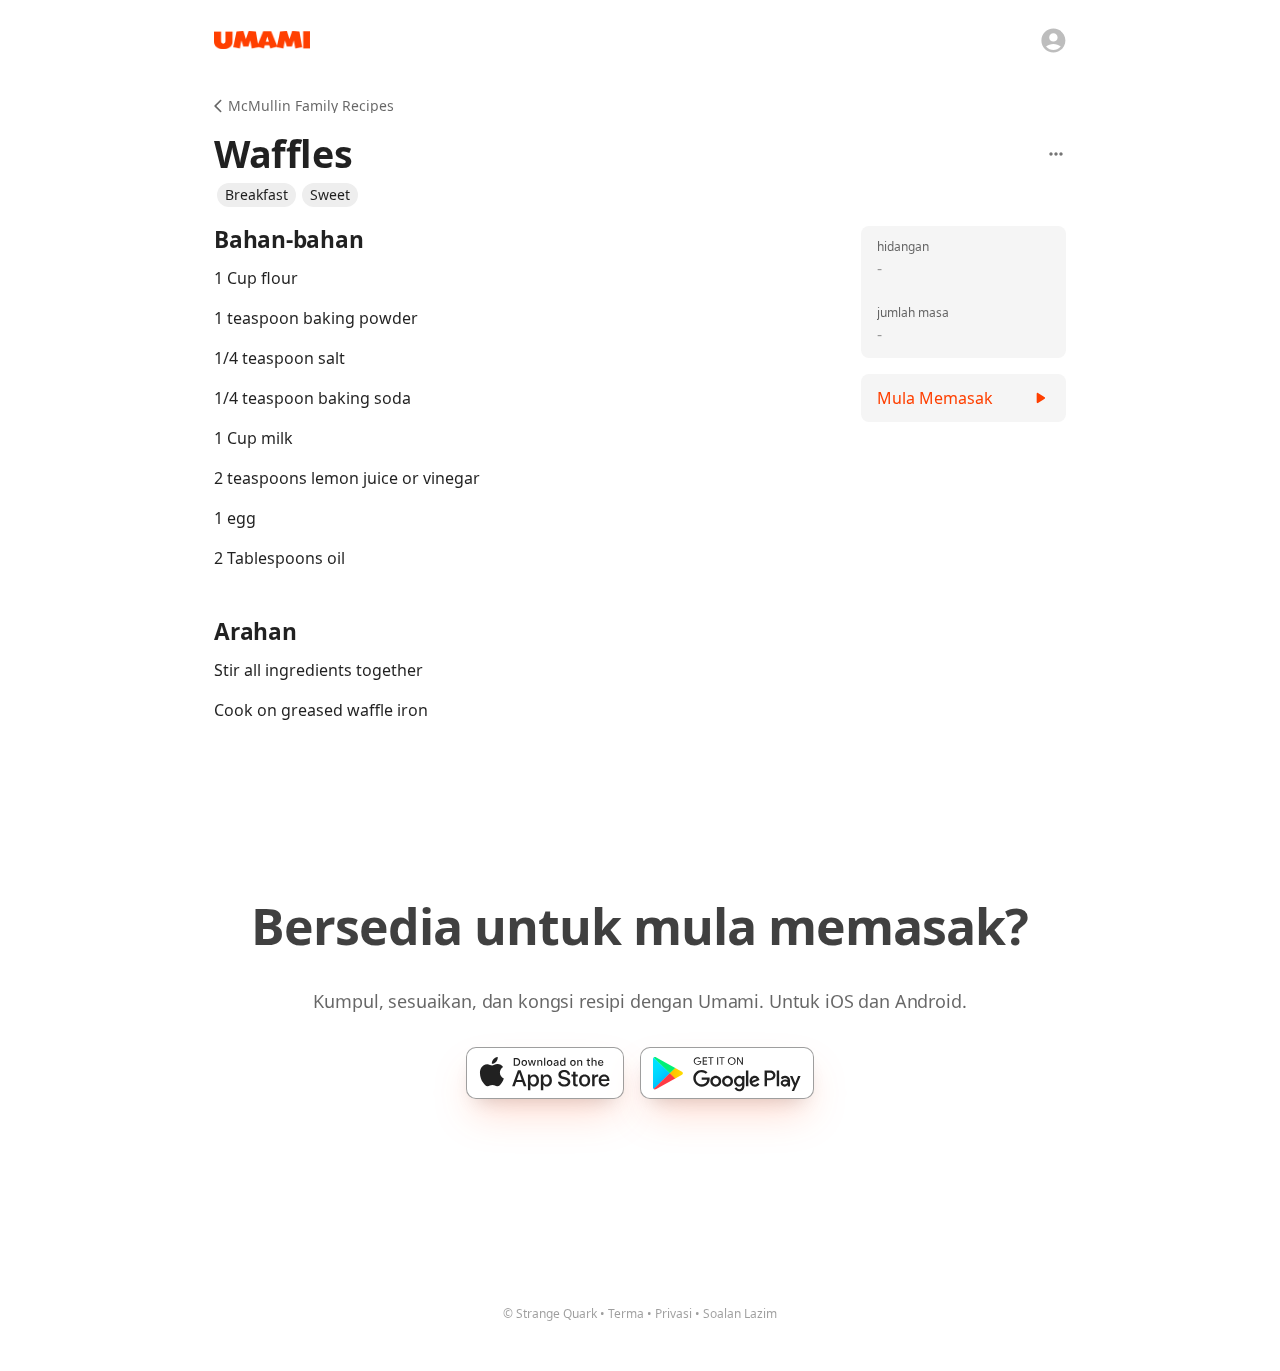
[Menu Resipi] (1056, 154)
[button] (256, 195)
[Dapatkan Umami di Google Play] (727, 1073)
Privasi (673, 1313)
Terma (626, 1313)
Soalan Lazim (740, 1313)
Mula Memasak (935, 398)
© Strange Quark (550, 1313)
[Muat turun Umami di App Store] (545, 1073)
